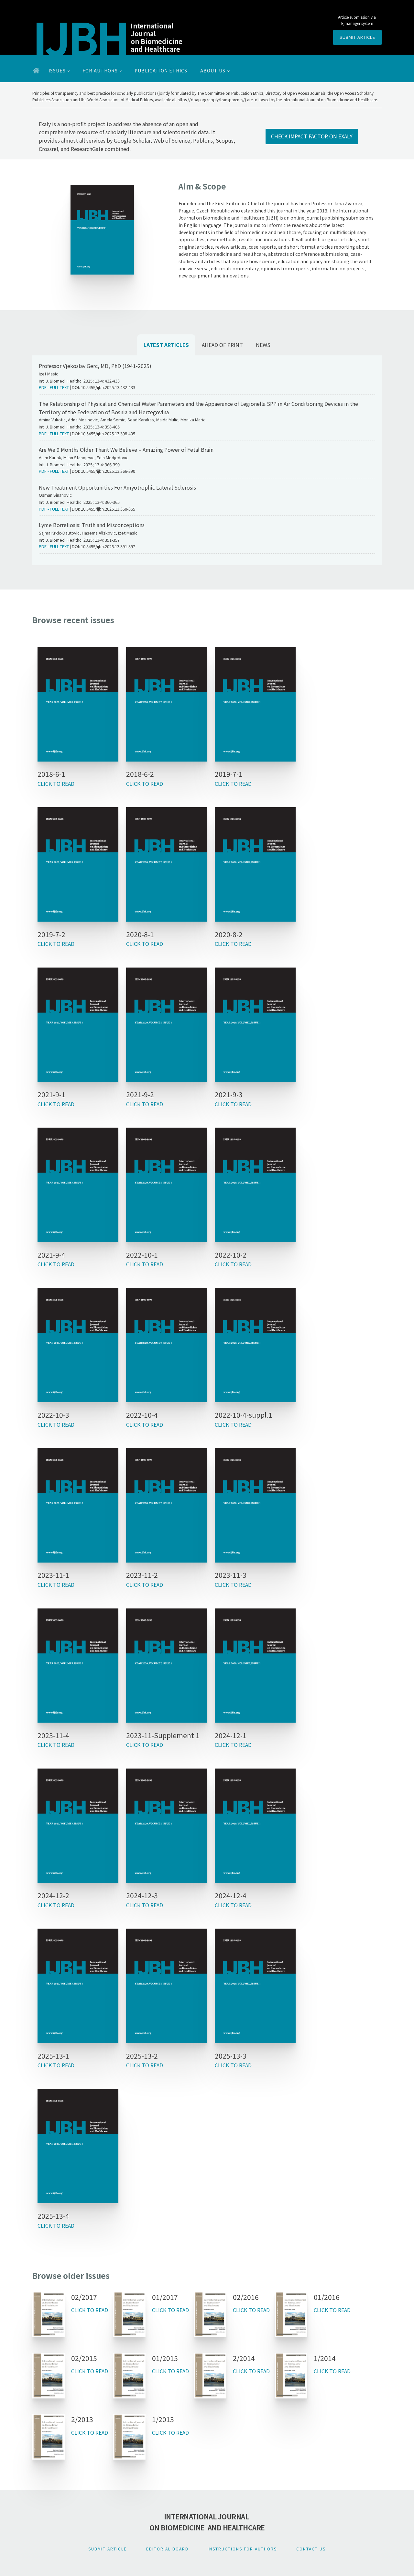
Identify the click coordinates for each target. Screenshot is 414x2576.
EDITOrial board (167, 2549)
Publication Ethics (161, 70)
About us (213, 70)
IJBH (80, 36)
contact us (311, 2549)
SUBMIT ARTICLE (357, 37)
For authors (100, 70)
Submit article (108, 2549)
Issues (57, 70)
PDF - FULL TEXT (54, 387)
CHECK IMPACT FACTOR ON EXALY (312, 136)
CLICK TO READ (56, 784)
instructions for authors (242, 2549)
